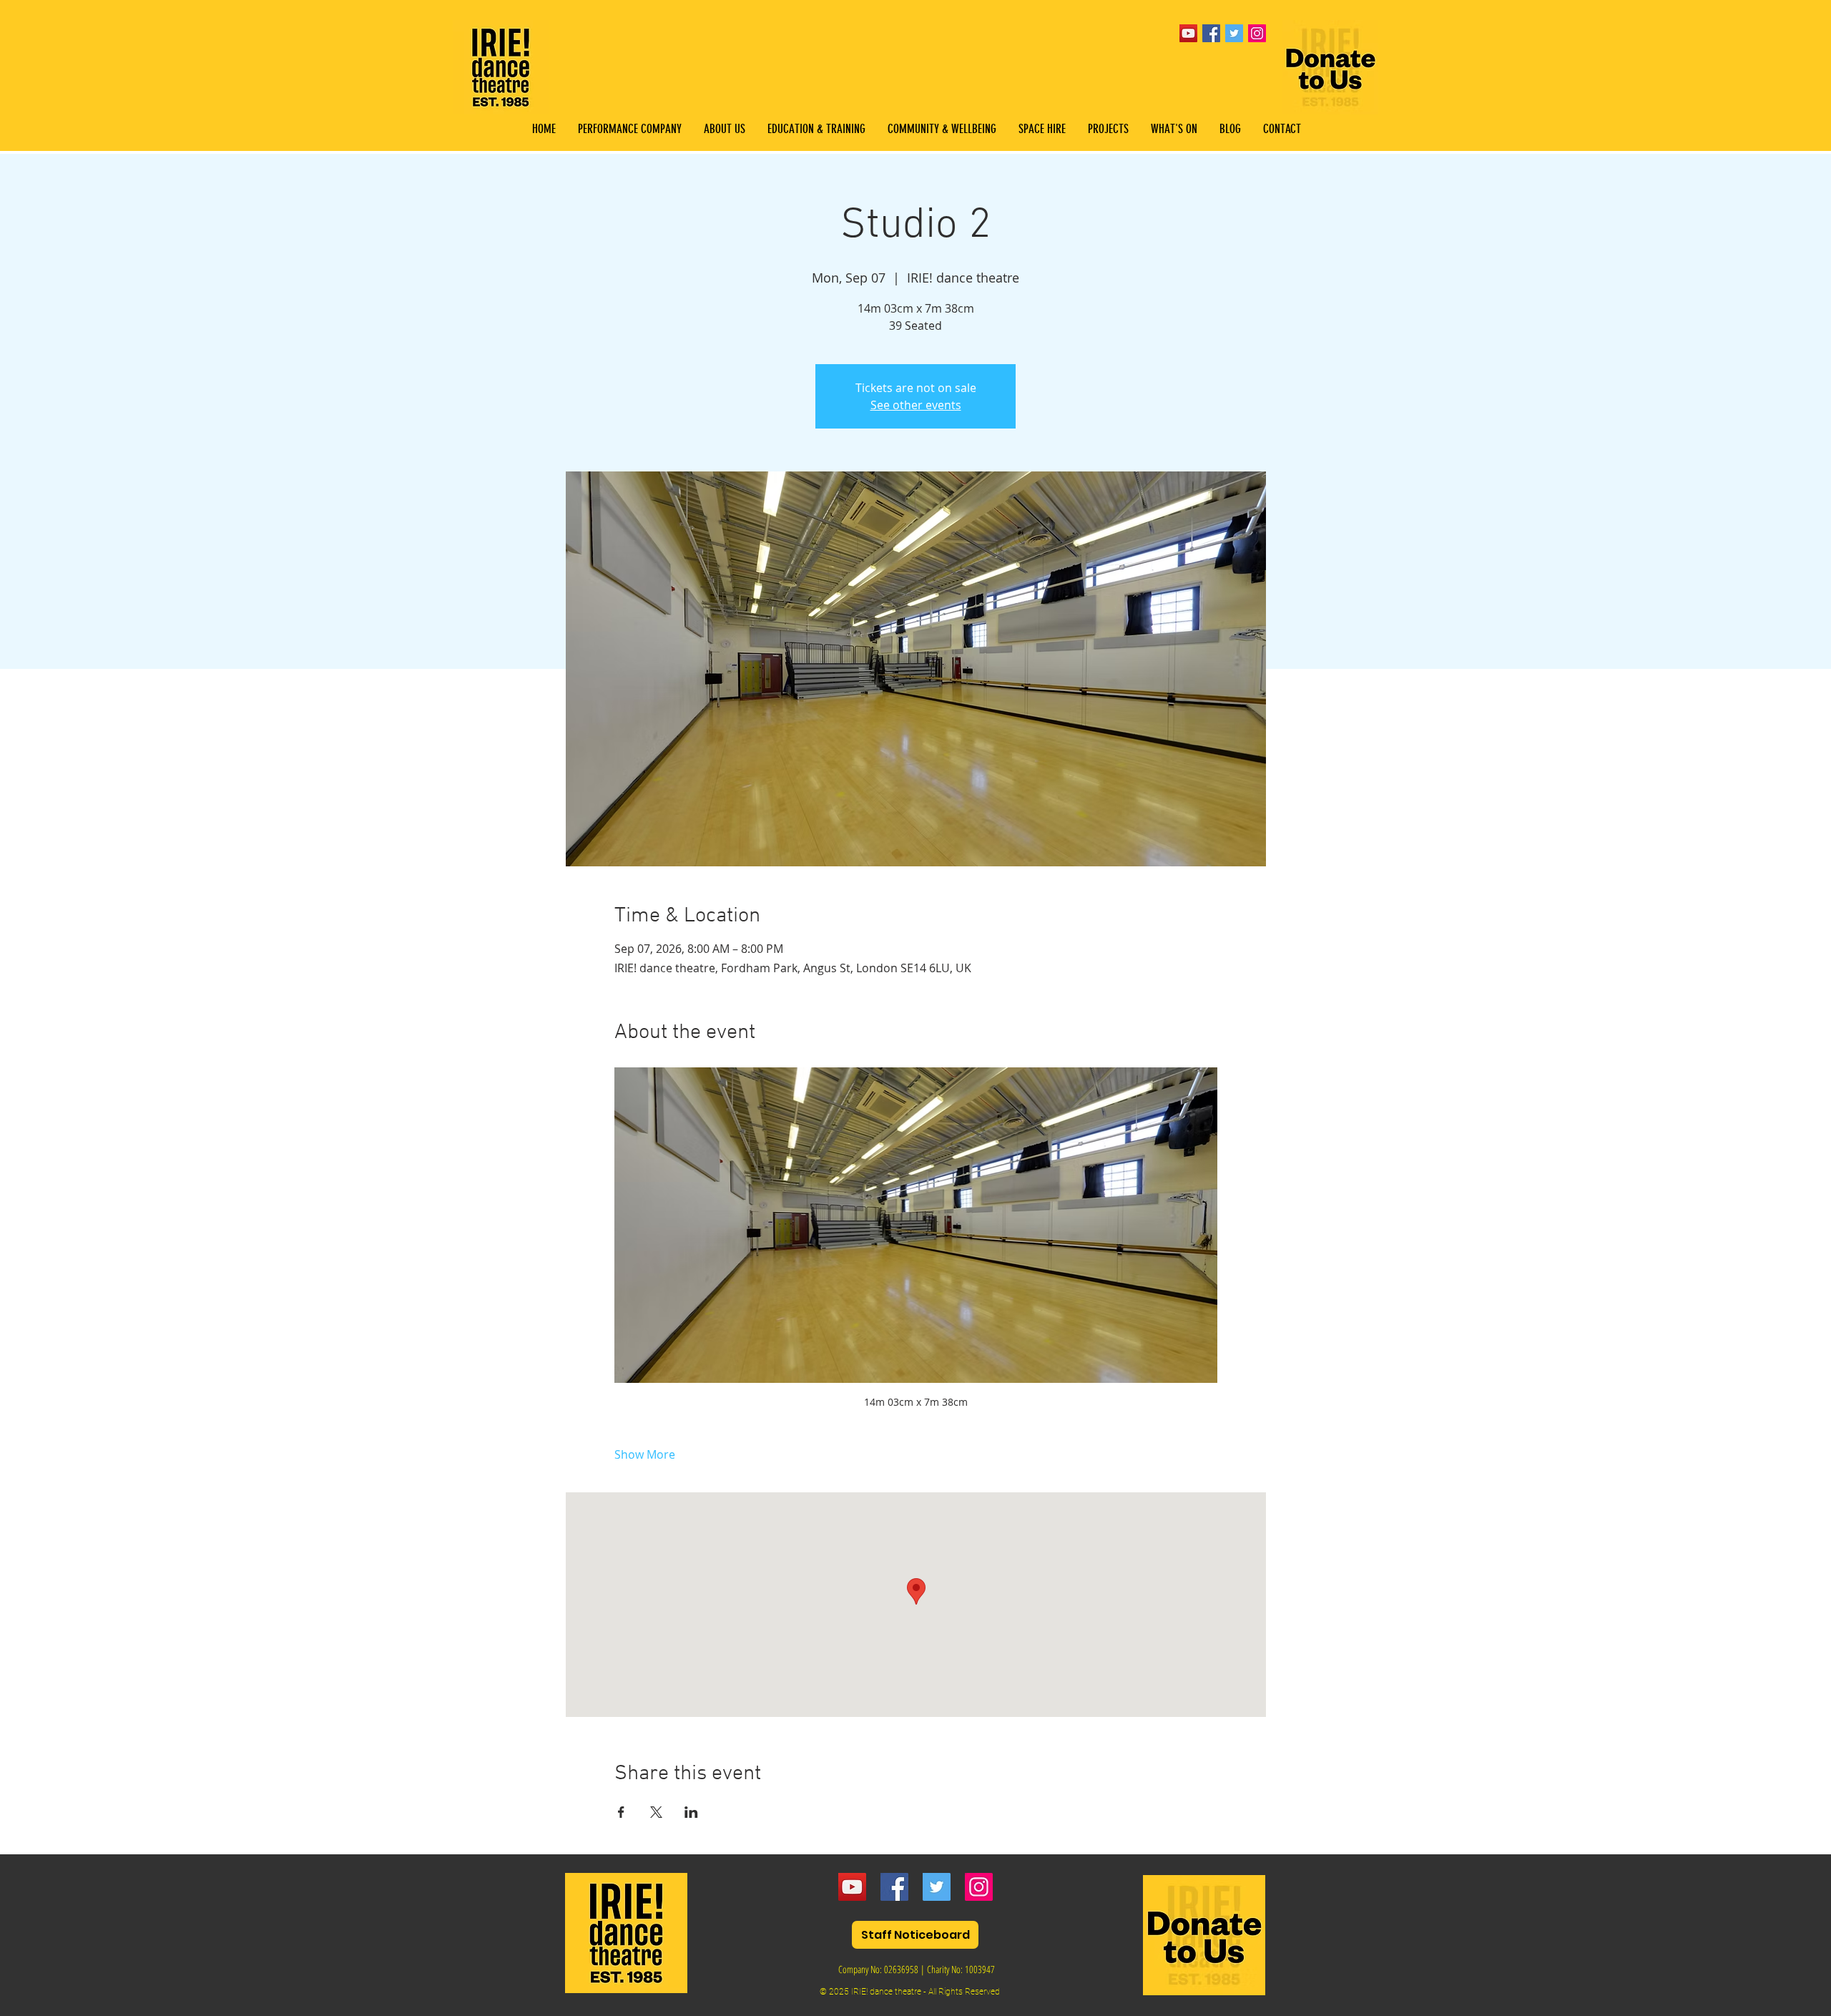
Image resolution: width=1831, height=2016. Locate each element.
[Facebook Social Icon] (1211, 33)
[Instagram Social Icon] (1257, 33)
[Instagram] (979, 1887)
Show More (645, 1454)
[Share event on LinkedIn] (691, 1812)
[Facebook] (894, 1887)
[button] (816, 129)
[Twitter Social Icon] (1234, 33)
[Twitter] (937, 1887)
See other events (916, 405)
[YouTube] (1188, 33)
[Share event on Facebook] (621, 1812)
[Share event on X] (656, 1812)
